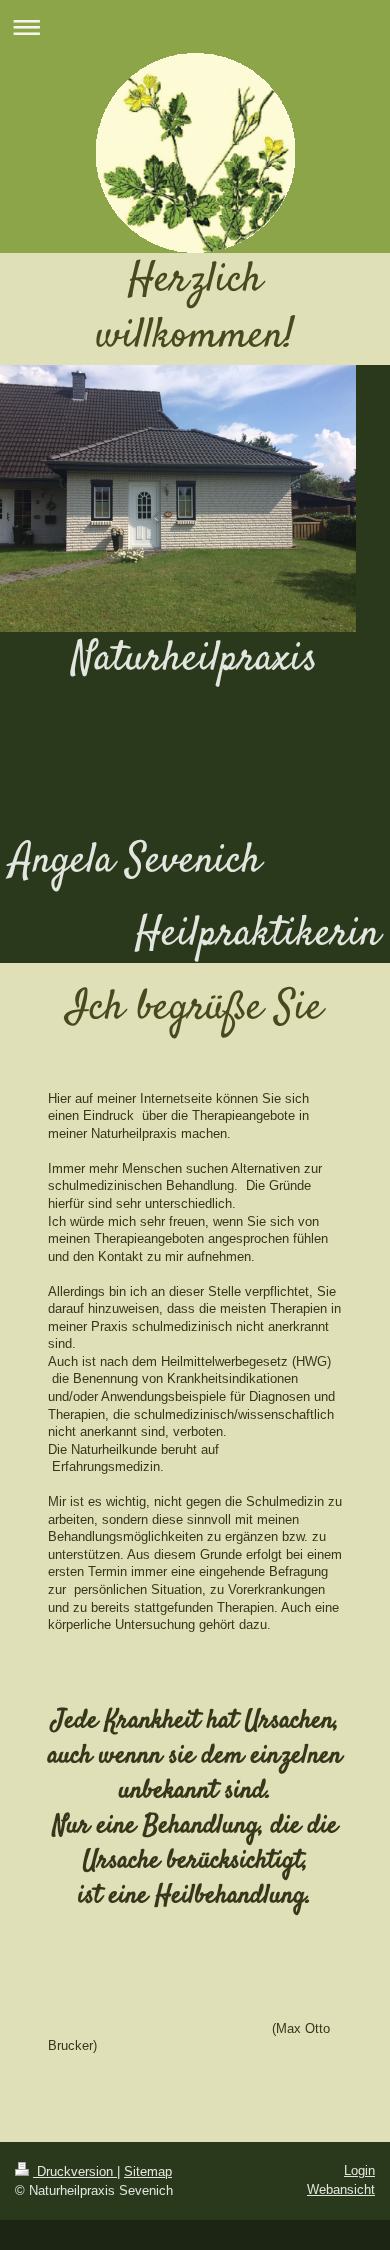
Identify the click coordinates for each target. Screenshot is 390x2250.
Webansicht (341, 2189)
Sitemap (148, 2171)
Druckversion (75, 2171)
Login (359, 2170)
